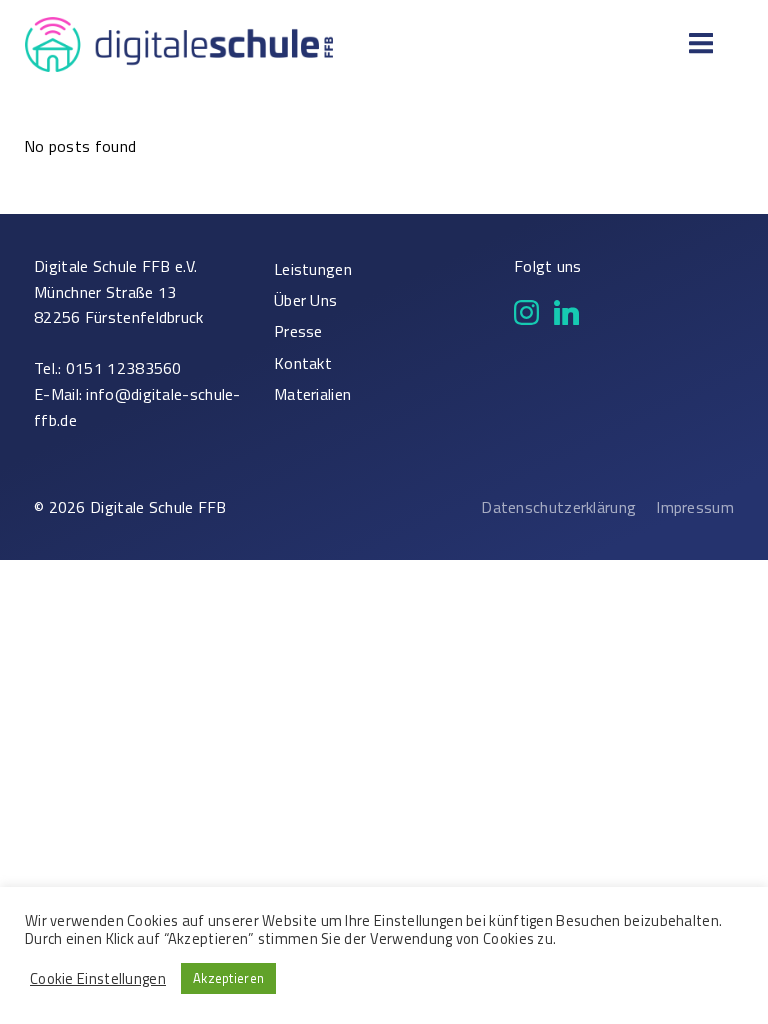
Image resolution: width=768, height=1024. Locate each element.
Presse (298, 331)
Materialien (312, 394)
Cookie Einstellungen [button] (98, 979)
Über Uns (305, 300)
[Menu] (698, 44)
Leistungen (313, 269)
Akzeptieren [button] (228, 978)
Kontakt (303, 363)
